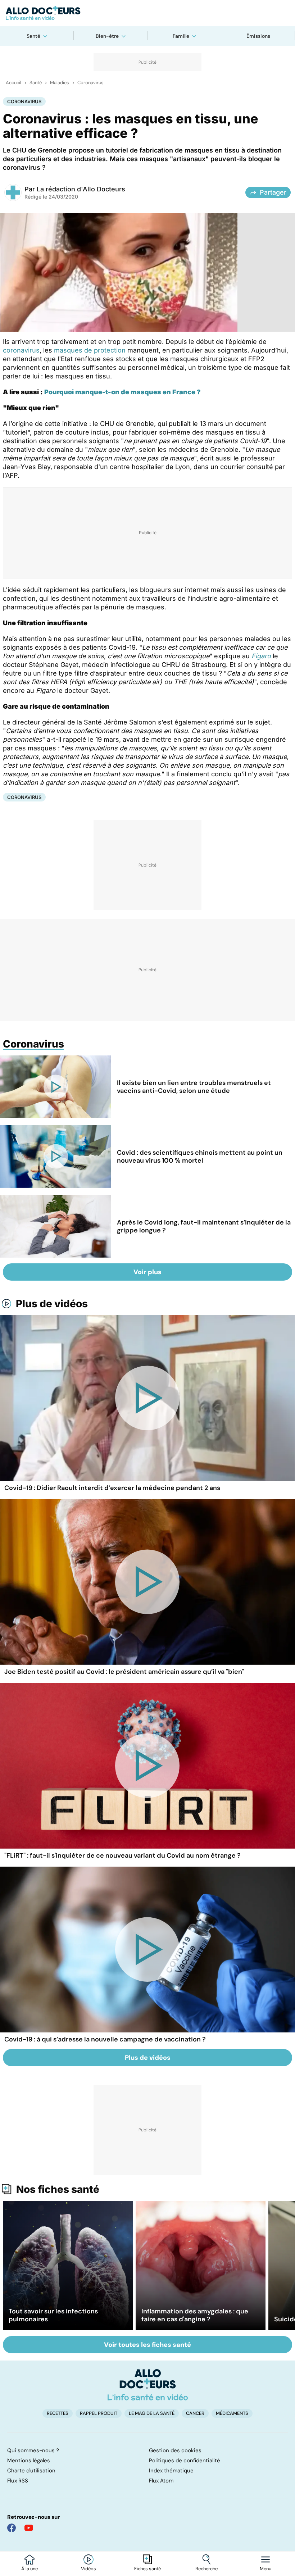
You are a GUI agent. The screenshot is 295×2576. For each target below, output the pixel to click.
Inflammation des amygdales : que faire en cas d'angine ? (195, 2315)
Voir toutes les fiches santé (147, 2345)
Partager (273, 192)
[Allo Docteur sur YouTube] (29, 2528)
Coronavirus (90, 83)
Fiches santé (147, 2569)
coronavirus (21, 350)
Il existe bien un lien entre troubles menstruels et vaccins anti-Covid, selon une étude (194, 1087)
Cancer (195, 2413)
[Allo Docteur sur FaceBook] (12, 2528)
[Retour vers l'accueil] (147, 13)
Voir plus (147, 1272)
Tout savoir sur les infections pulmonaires (53, 2315)
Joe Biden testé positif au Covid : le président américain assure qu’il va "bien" (124, 1672)
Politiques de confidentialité (185, 2461)
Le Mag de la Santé (152, 2413)
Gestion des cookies (175, 2450)
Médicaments (232, 2413)
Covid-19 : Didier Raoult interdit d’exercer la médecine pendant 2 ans (112, 1488)
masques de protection (90, 350)
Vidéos (88, 2569)
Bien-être (107, 36)
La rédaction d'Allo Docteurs (81, 189)
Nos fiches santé (58, 2189)
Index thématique (171, 2471)
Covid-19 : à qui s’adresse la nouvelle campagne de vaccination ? (105, 2039)
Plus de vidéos (52, 1304)
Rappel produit (99, 2413)
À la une (29, 2569)
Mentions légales (29, 2461)
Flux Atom (161, 2481)
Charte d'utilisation (31, 2471)
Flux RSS (18, 2481)
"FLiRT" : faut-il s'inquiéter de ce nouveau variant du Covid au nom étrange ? (122, 1855)
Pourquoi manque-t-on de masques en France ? (122, 392)
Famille (181, 36)
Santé (33, 36)
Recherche (206, 2569)
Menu (265, 2569)
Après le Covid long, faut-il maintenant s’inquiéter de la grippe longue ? (204, 1226)
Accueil (13, 83)
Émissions (258, 36)
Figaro (261, 656)
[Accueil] (148, 2385)
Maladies (60, 83)
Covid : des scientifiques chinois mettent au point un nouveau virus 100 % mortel (200, 1157)
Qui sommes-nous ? (33, 2450)
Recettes (58, 2413)
